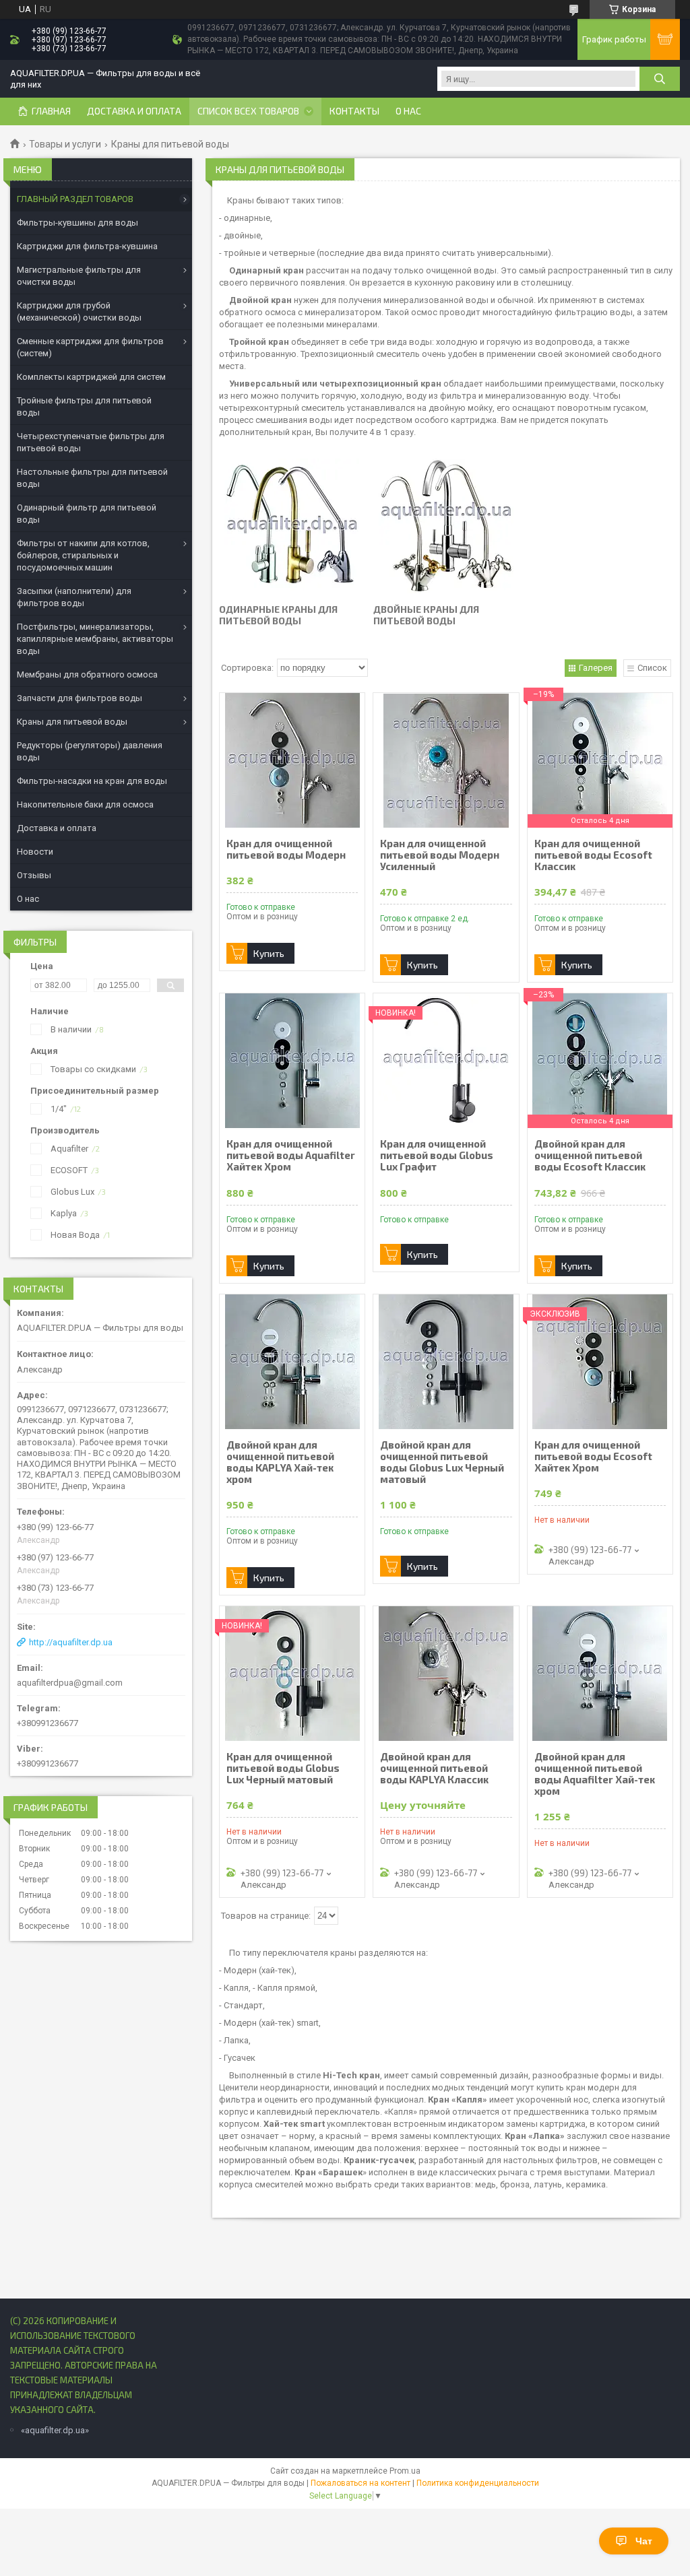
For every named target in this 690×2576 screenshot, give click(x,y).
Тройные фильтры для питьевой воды (84, 406)
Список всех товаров (248, 111)
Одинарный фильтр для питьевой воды (87, 514)
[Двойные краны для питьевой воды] (446, 526)
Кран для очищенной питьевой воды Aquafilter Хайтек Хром (291, 1155)
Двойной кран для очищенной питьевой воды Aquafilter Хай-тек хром (595, 1774)
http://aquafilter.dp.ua (71, 1642)
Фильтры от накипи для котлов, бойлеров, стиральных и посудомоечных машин (83, 555)
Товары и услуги (65, 144)
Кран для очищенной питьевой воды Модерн (286, 849)
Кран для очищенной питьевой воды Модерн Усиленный (440, 855)
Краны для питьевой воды (72, 722)
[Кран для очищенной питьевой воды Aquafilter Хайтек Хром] (292, 1061)
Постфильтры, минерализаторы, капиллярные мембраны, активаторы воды (95, 639)
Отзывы (34, 875)
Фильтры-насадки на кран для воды (92, 781)
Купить (269, 953)
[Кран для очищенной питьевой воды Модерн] (292, 760)
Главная (51, 111)
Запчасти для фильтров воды (80, 698)
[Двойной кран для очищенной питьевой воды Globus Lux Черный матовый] (446, 1362)
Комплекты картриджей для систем (91, 377)
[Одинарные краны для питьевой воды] (291, 526)
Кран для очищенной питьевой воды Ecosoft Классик (593, 855)
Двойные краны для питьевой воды (426, 615)
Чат (644, 2541)
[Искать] (660, 79)
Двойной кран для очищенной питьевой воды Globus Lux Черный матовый (442, 1462)
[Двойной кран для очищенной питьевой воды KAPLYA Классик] (446, 1674)
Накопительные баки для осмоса (85, 804)
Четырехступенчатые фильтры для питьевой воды (91, 442)
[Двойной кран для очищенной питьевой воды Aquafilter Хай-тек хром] (600, 1674)
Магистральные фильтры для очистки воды (79, 276)
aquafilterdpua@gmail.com (70, 1683)
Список (652, 668)
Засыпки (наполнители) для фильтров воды (74, 597)
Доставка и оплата (134, 111)
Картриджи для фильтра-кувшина (87, 246)
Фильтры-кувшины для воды (77, 223)
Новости (35, 852)
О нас (408, 111)
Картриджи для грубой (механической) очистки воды (79, 311)
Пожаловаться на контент (360, 2483)
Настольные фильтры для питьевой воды (92, 478)
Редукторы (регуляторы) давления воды (90, 751)
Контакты (354, 111)
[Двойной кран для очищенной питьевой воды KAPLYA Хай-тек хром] (292, 1362)
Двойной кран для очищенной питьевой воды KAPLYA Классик (434, 1768)
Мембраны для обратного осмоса (87, 674)
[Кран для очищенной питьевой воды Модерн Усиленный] (446, 760)
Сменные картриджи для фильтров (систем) (90, 347)
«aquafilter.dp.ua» (55, 2430)
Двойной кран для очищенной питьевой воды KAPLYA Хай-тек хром (280, 1462)
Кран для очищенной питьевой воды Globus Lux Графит (437, 1155)
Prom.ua (405, 2471)
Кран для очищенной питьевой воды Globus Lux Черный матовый (283, 1768)
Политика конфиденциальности (478, 2483)
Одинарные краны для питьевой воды (278, 615)
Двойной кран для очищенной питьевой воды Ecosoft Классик (590, 1155)
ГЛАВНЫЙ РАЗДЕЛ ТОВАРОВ (75, 199)
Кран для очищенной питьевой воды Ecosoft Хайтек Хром (593, 1456)
